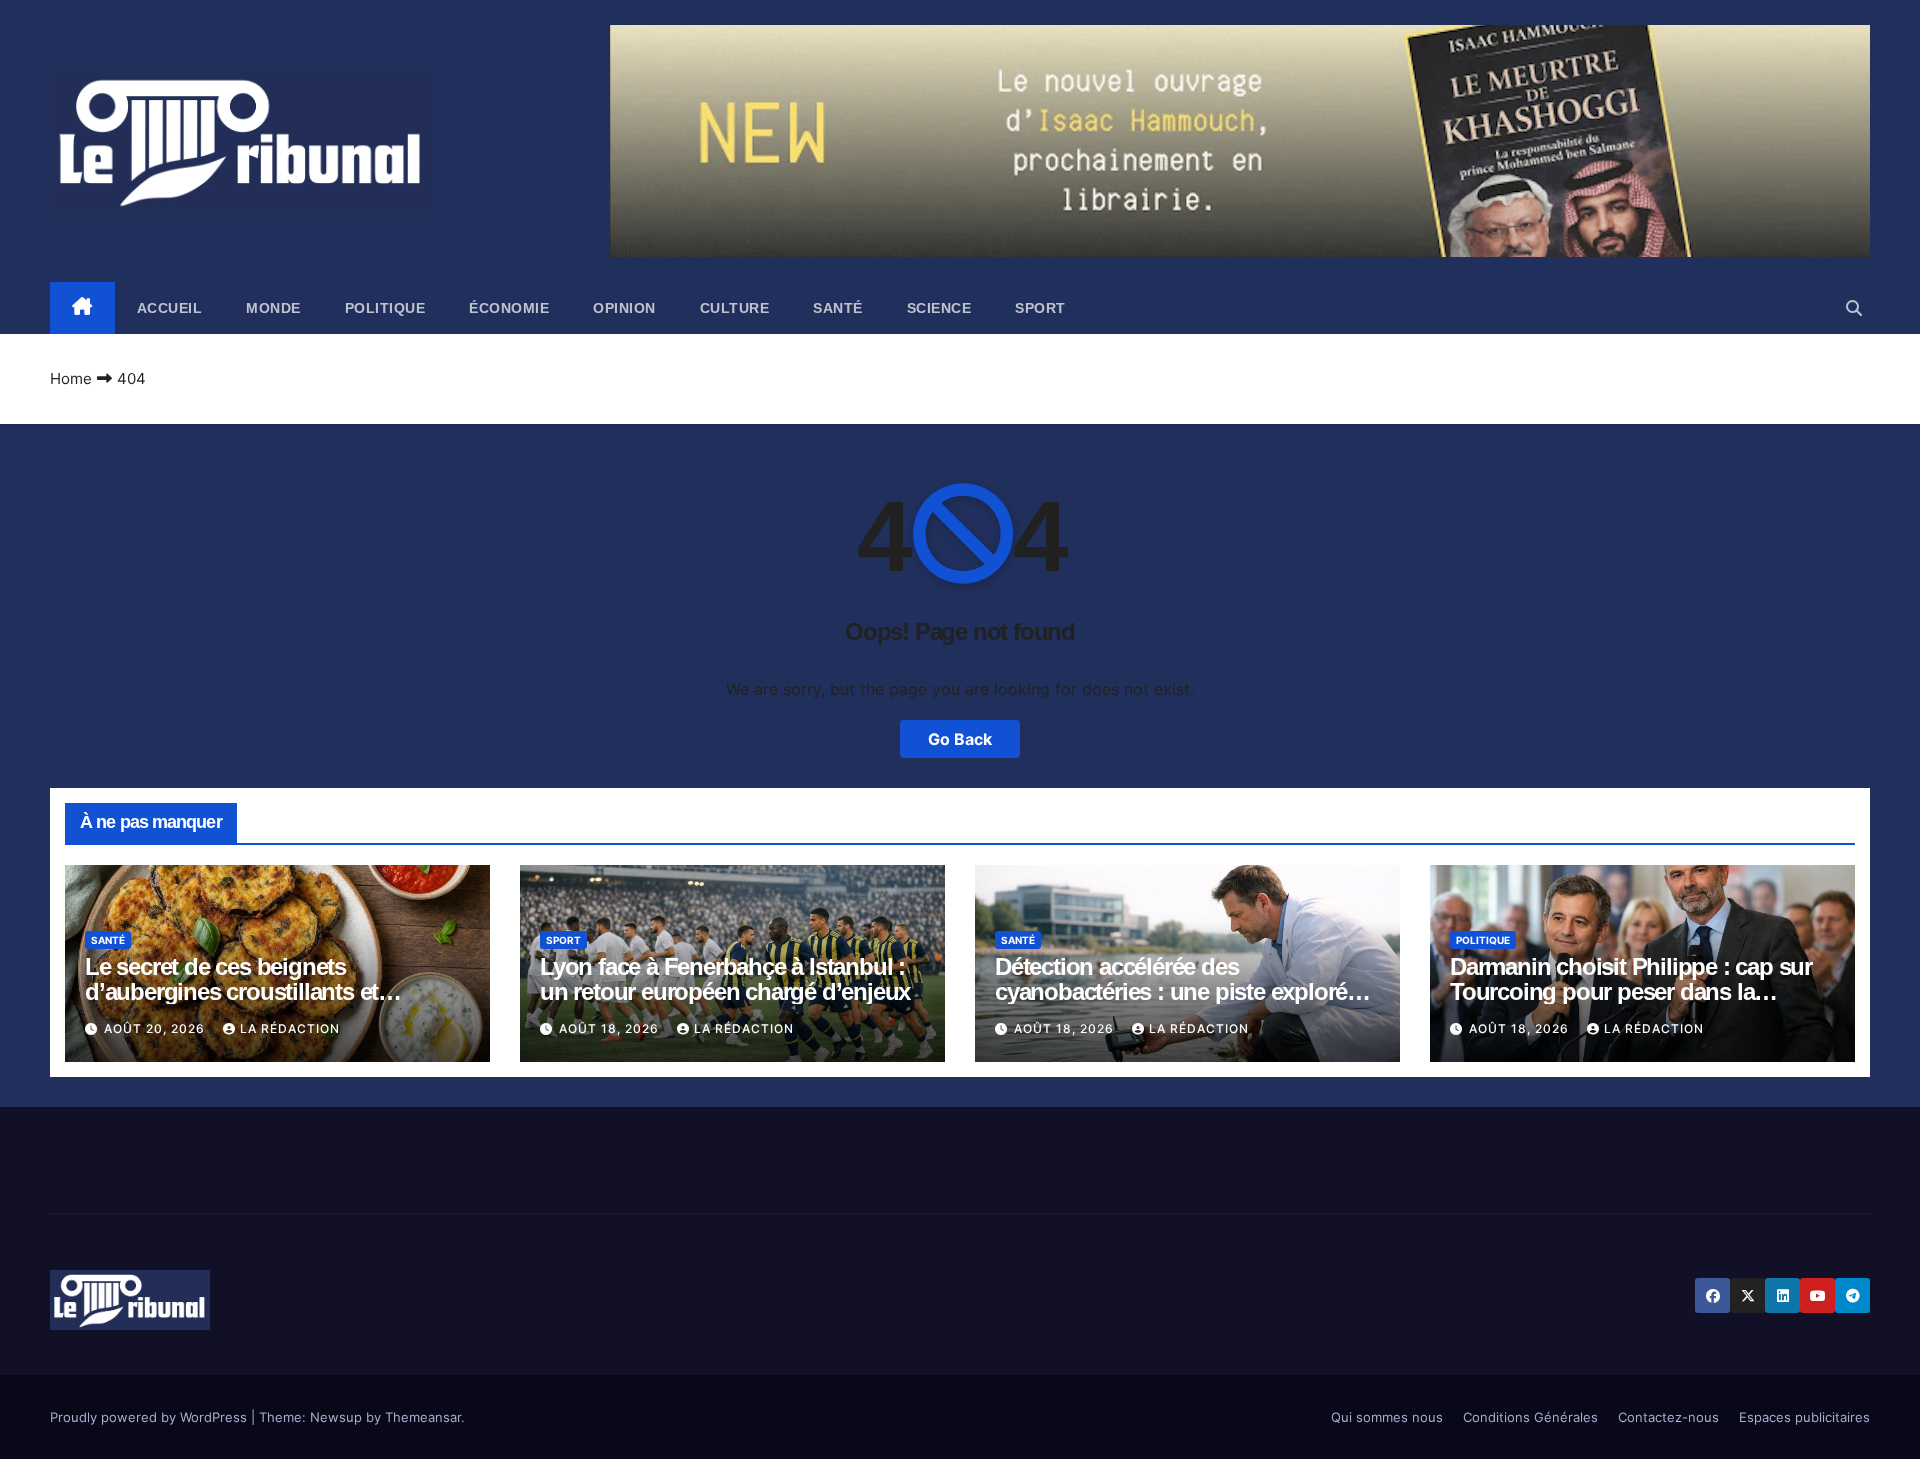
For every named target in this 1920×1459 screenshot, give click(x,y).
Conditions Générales (1530, 1417)
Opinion (624, 308)
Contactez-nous (1668, 1417)
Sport (1040, 308)
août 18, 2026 (611, 1028)
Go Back (960, 739)
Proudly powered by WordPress (150, 1417)
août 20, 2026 (156, 1028)
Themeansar (423, 1417)
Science (939, 308)
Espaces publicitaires (1804, 1417)
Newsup (336, 1417)
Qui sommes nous (1387, 1417)
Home (71, 378)
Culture (735, 308)
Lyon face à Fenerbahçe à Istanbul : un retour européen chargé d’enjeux (725, 979)
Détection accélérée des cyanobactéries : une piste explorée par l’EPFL (1177, 991)
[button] (1854, 308)
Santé (838, 308)
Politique (385, 308)
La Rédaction (290, 1028)
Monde (273, 308)
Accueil (170, 308)
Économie (509, 308)
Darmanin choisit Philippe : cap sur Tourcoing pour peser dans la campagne (1631, 991)
